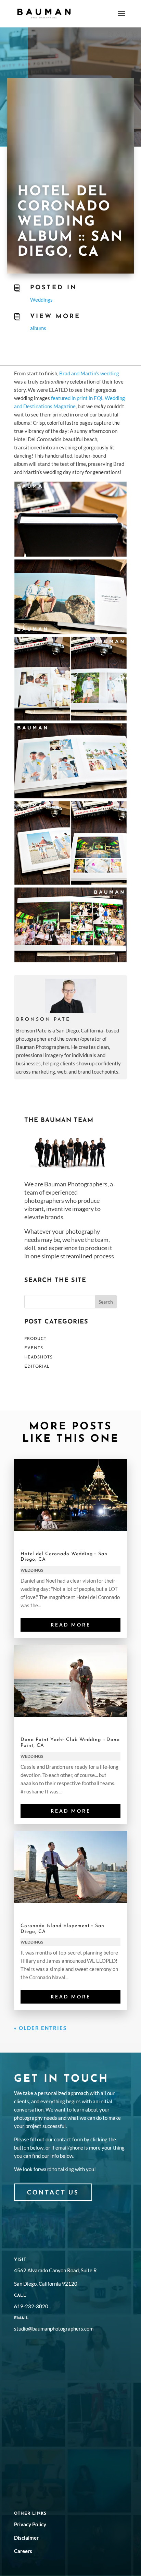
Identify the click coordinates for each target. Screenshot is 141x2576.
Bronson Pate (43, 1020)
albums (38, 328)
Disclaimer (26, 2538)
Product (35, 1339)
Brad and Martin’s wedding (89, 373)
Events (34, 1348)
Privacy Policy (30, 2524)
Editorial (37, 1367)
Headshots (39, 1357)
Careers (23, 2551)
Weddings (41, 300)
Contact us (53, 2192)
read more (71, 1625)
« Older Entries (40, 2028)
